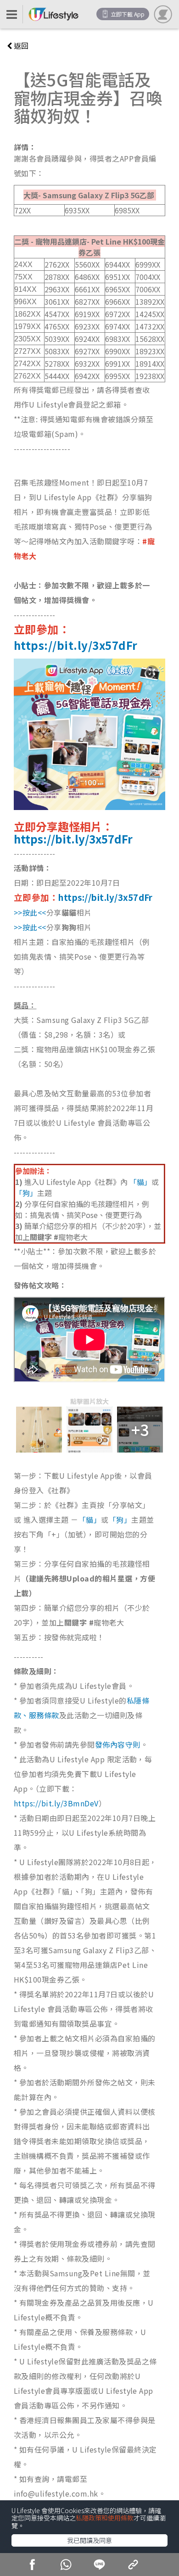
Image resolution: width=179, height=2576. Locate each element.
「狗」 (26, 1193)
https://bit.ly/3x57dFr (76, 645)
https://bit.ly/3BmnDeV (56, 1803)
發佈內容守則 (118, 1744)
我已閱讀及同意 (89, 2540)
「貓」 (140, 1182)
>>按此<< (30, 912)
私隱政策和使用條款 (105, 2518)
